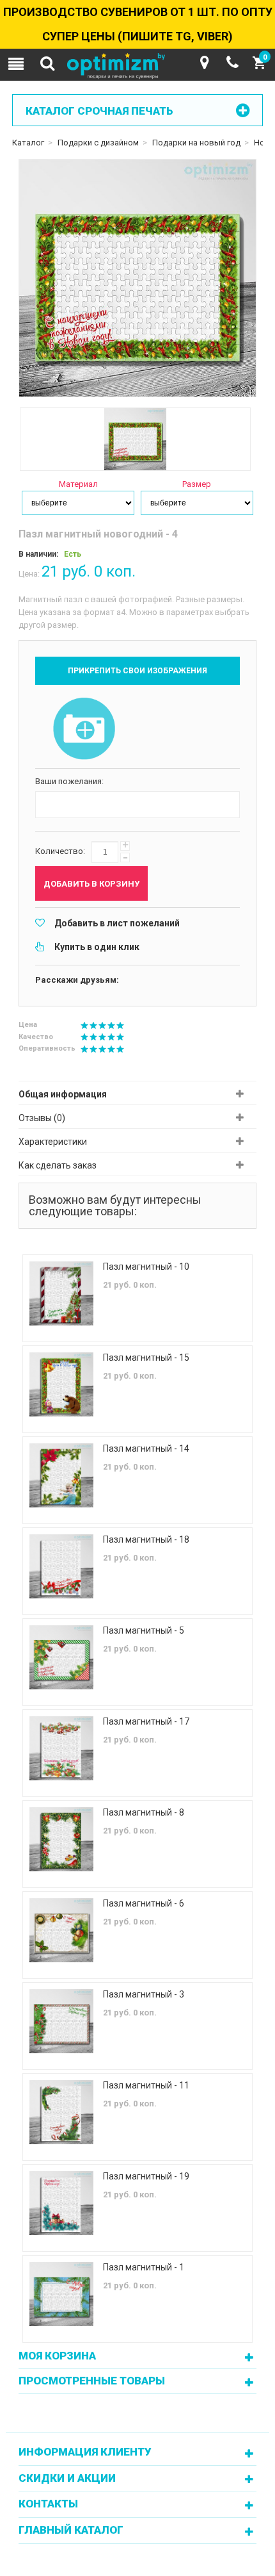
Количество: (60, 851)
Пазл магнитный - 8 (144, 1812)
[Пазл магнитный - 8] (61, 1839)
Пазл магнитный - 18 (146, 1539)
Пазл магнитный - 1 (144, 2267)
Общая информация (63, 1094)
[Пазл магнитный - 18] (61, 1566)
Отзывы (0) (42, 1118)
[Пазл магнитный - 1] (61, 2294)
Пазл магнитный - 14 (146, 1448)
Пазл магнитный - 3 (144, 1994)
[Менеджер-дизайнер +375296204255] (232, 63)
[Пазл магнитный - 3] (61, 2021)
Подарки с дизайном (98, 143)
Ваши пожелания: (69, 781)
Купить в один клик (97, 947)
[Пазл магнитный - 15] (61, 1384)
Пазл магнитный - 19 (146, 2176)
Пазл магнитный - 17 (146, 1721)
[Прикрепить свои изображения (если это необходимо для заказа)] (84, 730)
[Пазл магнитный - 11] (61, 2112)
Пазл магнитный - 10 (146, 1267)
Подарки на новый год (196, 143)
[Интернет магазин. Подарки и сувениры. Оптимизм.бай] (137, 67)
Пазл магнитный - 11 (146, 2085)
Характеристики (53, 1142)
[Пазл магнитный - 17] (61, 1748)
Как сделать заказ (58, 1165)
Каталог (28, 143)
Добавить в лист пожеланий (117, 923)
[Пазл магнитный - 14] (61, 1475)
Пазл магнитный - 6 (144, 1903)
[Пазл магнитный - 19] (61, 2203)
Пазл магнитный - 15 (146, 1358)
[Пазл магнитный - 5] (61, 1657)
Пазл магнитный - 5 (144, 1630)
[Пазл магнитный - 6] (61, 1930)
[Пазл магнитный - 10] (61, 1293)
